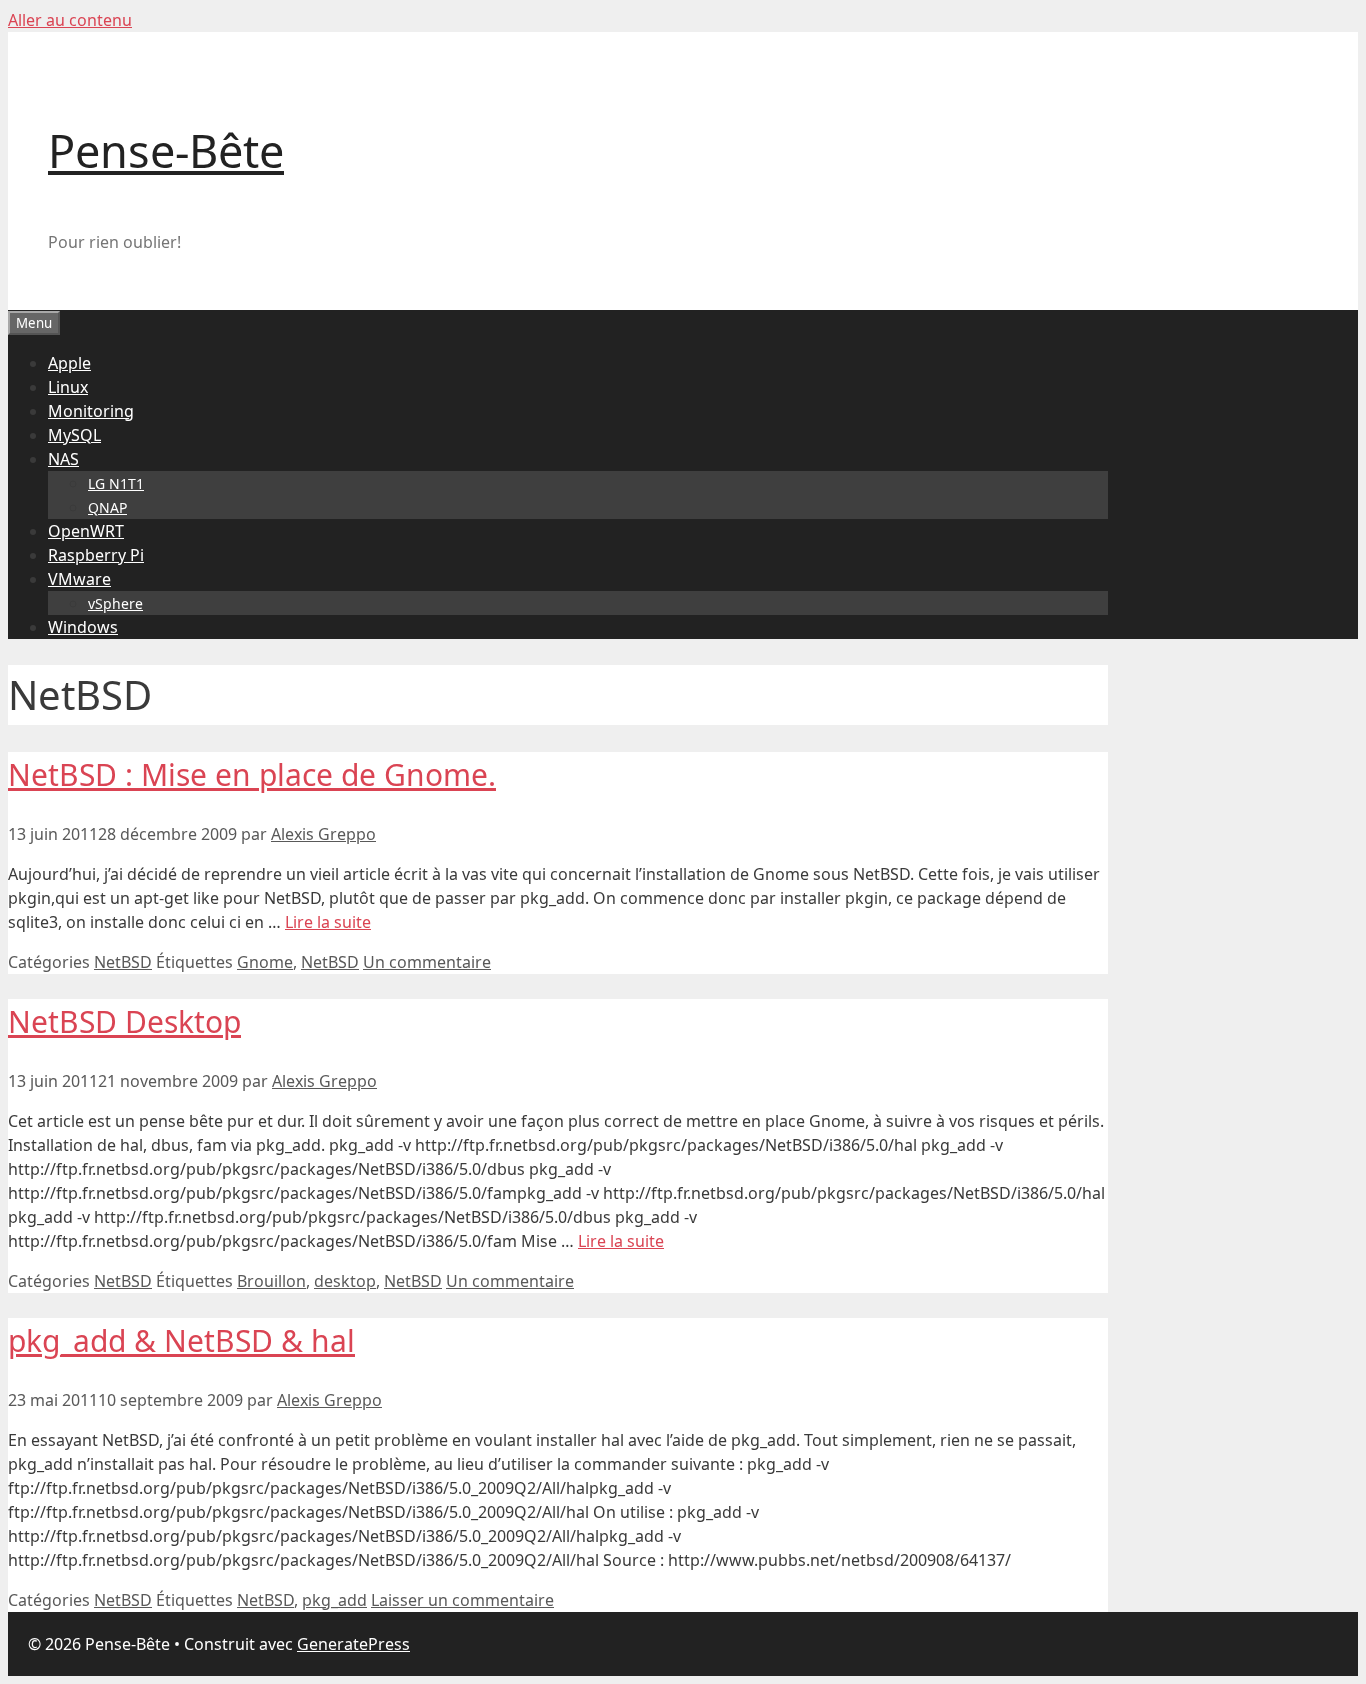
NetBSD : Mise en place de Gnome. (252, 774)
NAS (63, 459)
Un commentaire (427, 962)
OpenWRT (86, 531)
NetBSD (123, 962)
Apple (69, 363)
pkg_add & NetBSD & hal (181, 1340)
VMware (79, 579)
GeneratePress (353, 1644)
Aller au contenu (70, 20)
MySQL (74, 435)
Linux (68, 387)
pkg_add (334, 1600)
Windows (83, 627)
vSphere (115, 603)
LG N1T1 (116, 483)
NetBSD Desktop (124, 1021)
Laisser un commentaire (462, 1600)
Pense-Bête (166, 150)
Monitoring (91, 411)
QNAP (107, 507)
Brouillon (271, 1281)
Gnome (265, 962)
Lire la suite (328, 922)
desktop (345, 1281)
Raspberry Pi (96, 555)
